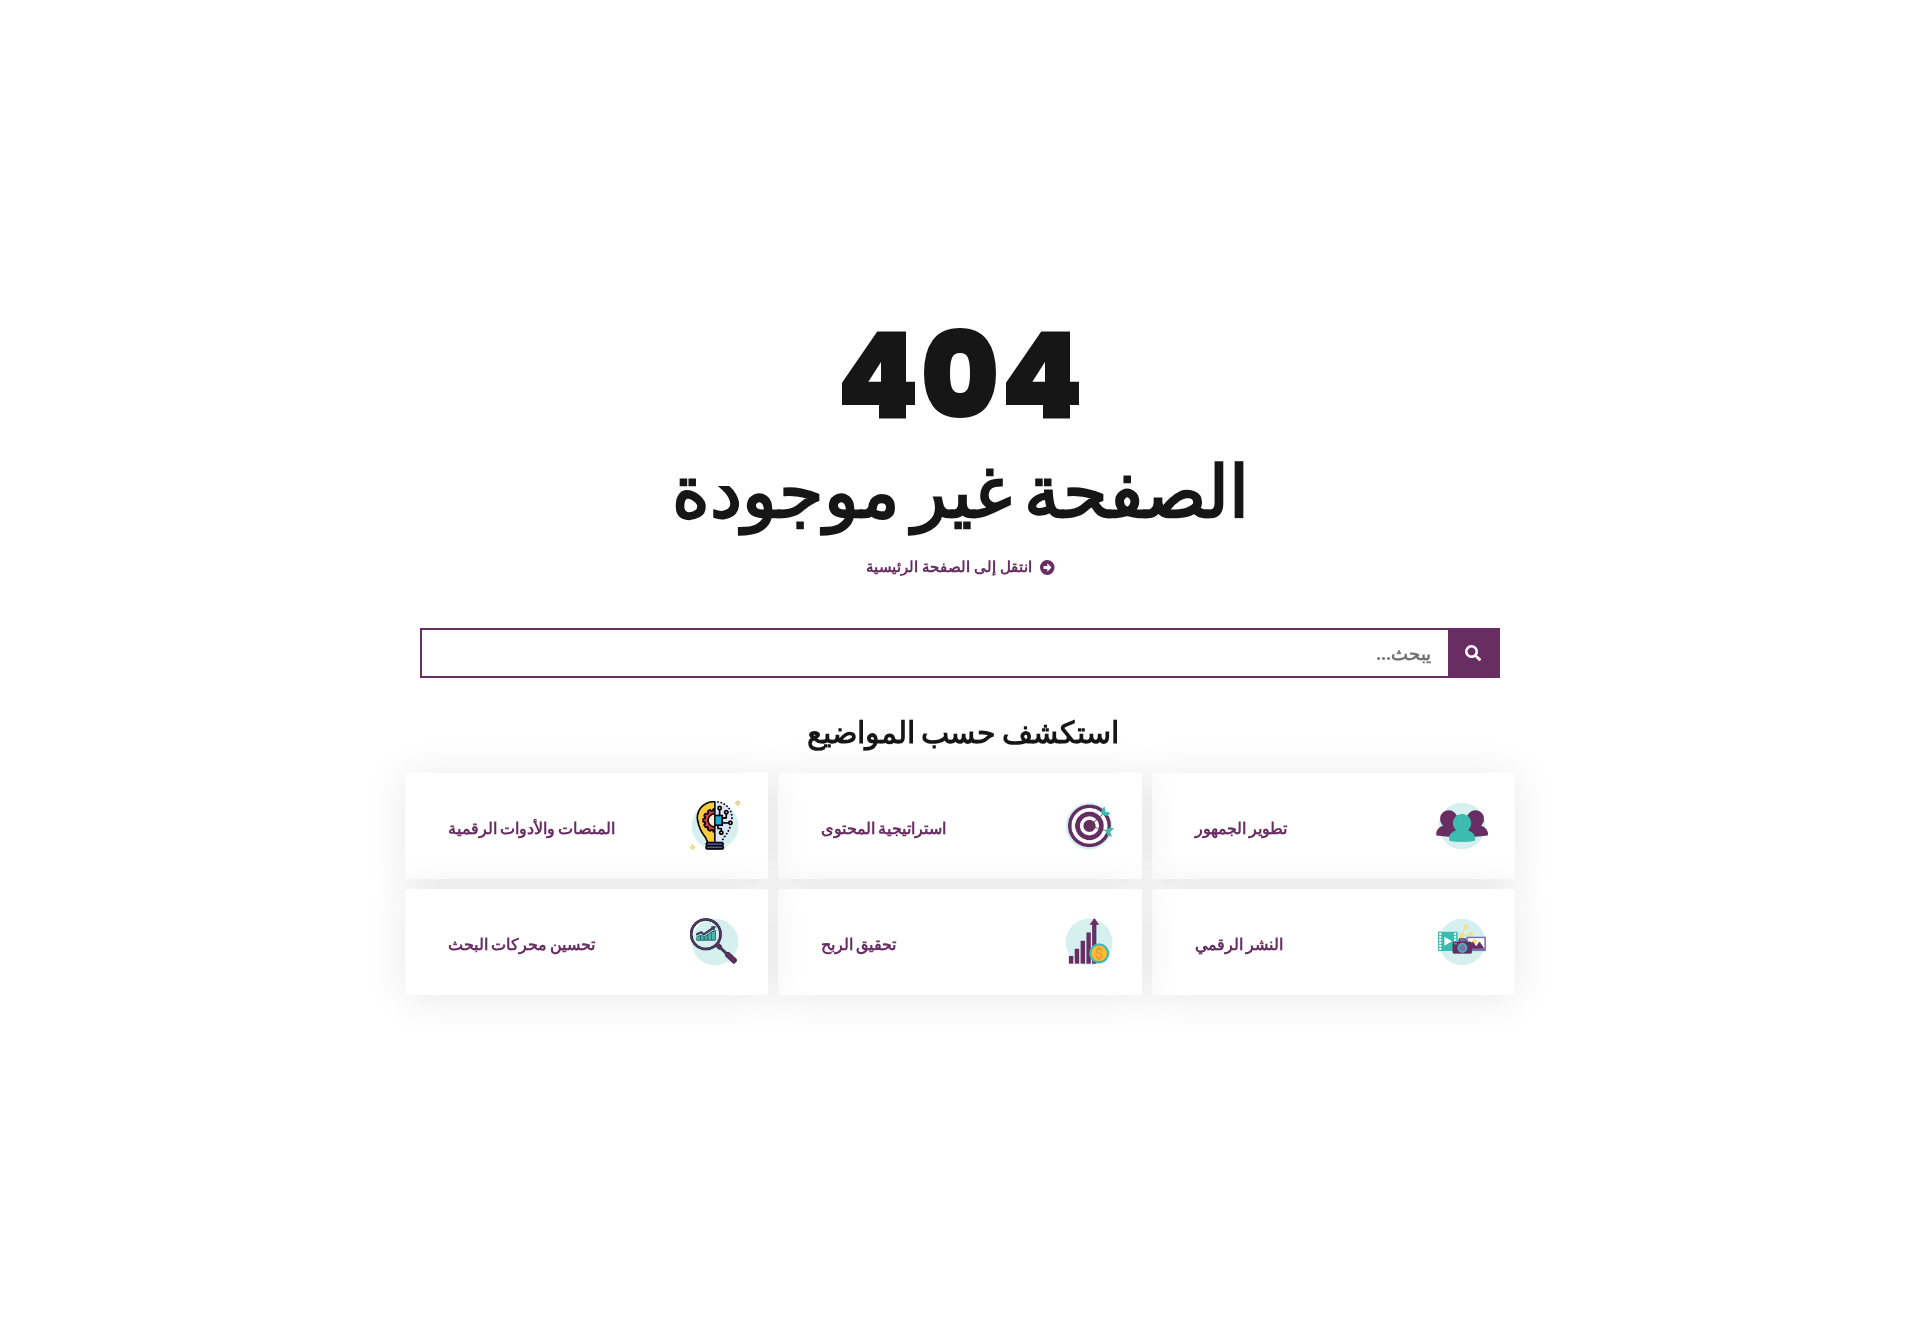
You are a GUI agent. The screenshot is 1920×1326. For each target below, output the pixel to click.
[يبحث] (1473, 653)
